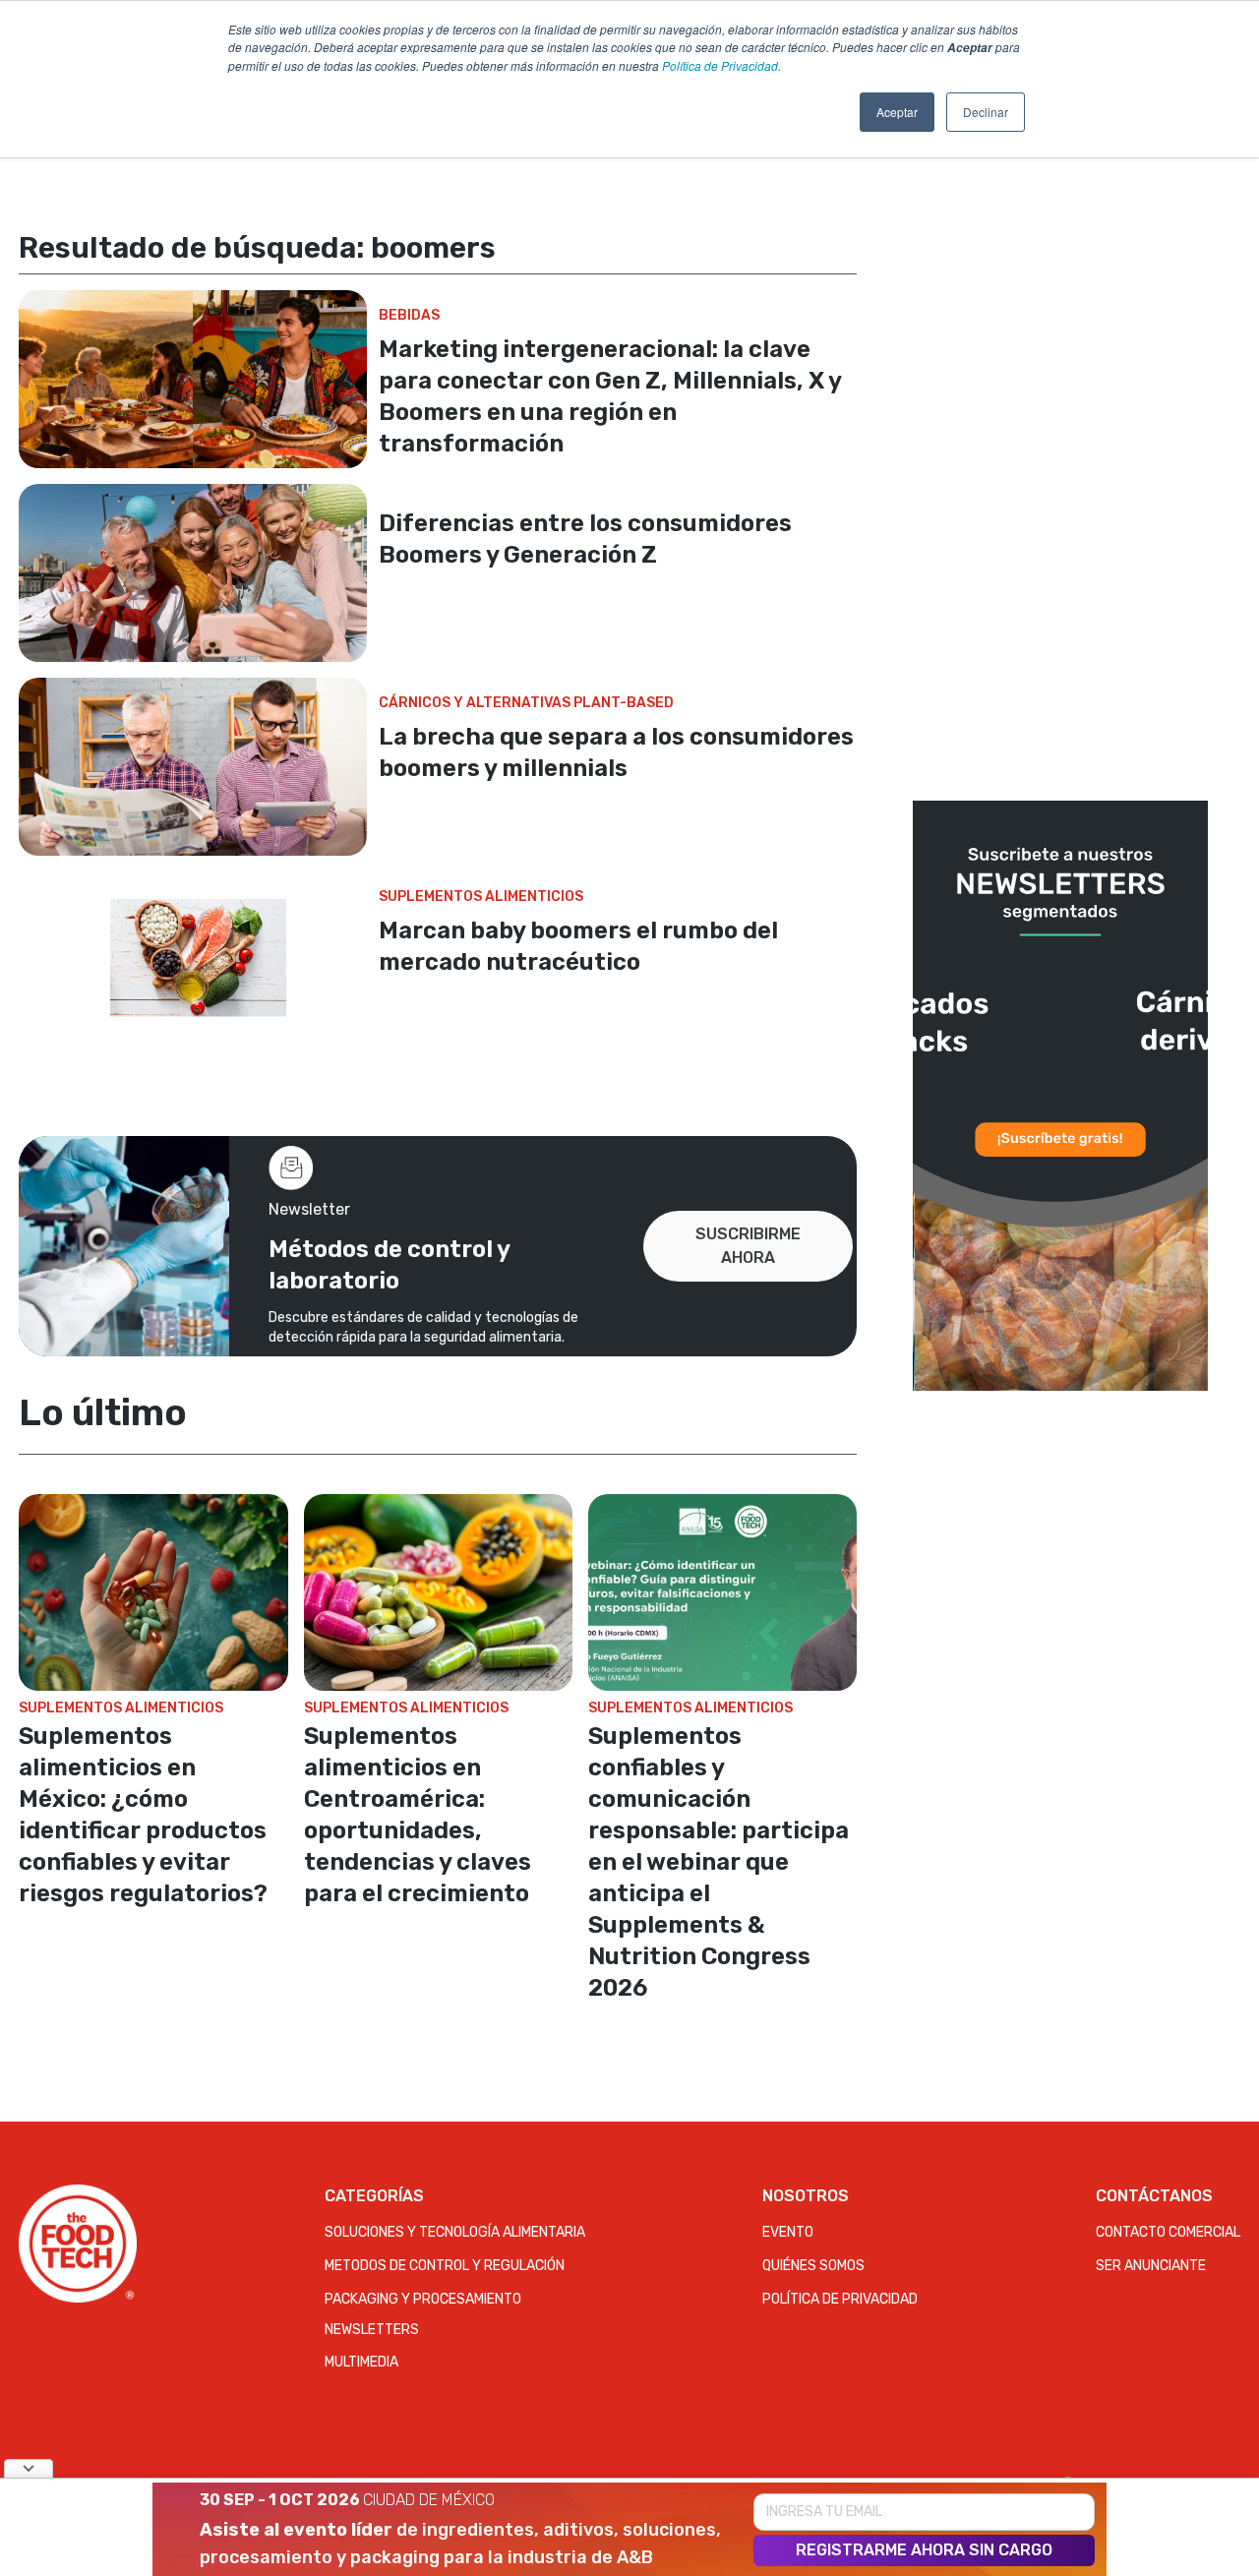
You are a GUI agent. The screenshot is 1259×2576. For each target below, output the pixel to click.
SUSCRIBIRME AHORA (748, 1246)
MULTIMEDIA (361, 2362)
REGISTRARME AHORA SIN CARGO (924, 2550)
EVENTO (788, 2232)
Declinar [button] (986, 112)
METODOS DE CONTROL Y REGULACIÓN (445, 2266)
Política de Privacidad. (721, 65)
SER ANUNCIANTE (1151, 2266)
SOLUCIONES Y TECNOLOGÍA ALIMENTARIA (455, 2232)
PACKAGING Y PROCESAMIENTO (423, 2299)
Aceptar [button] (897, 112)
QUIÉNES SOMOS (813, 2266)
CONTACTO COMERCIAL (1168, 2232)
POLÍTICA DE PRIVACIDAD (840, 2299)
